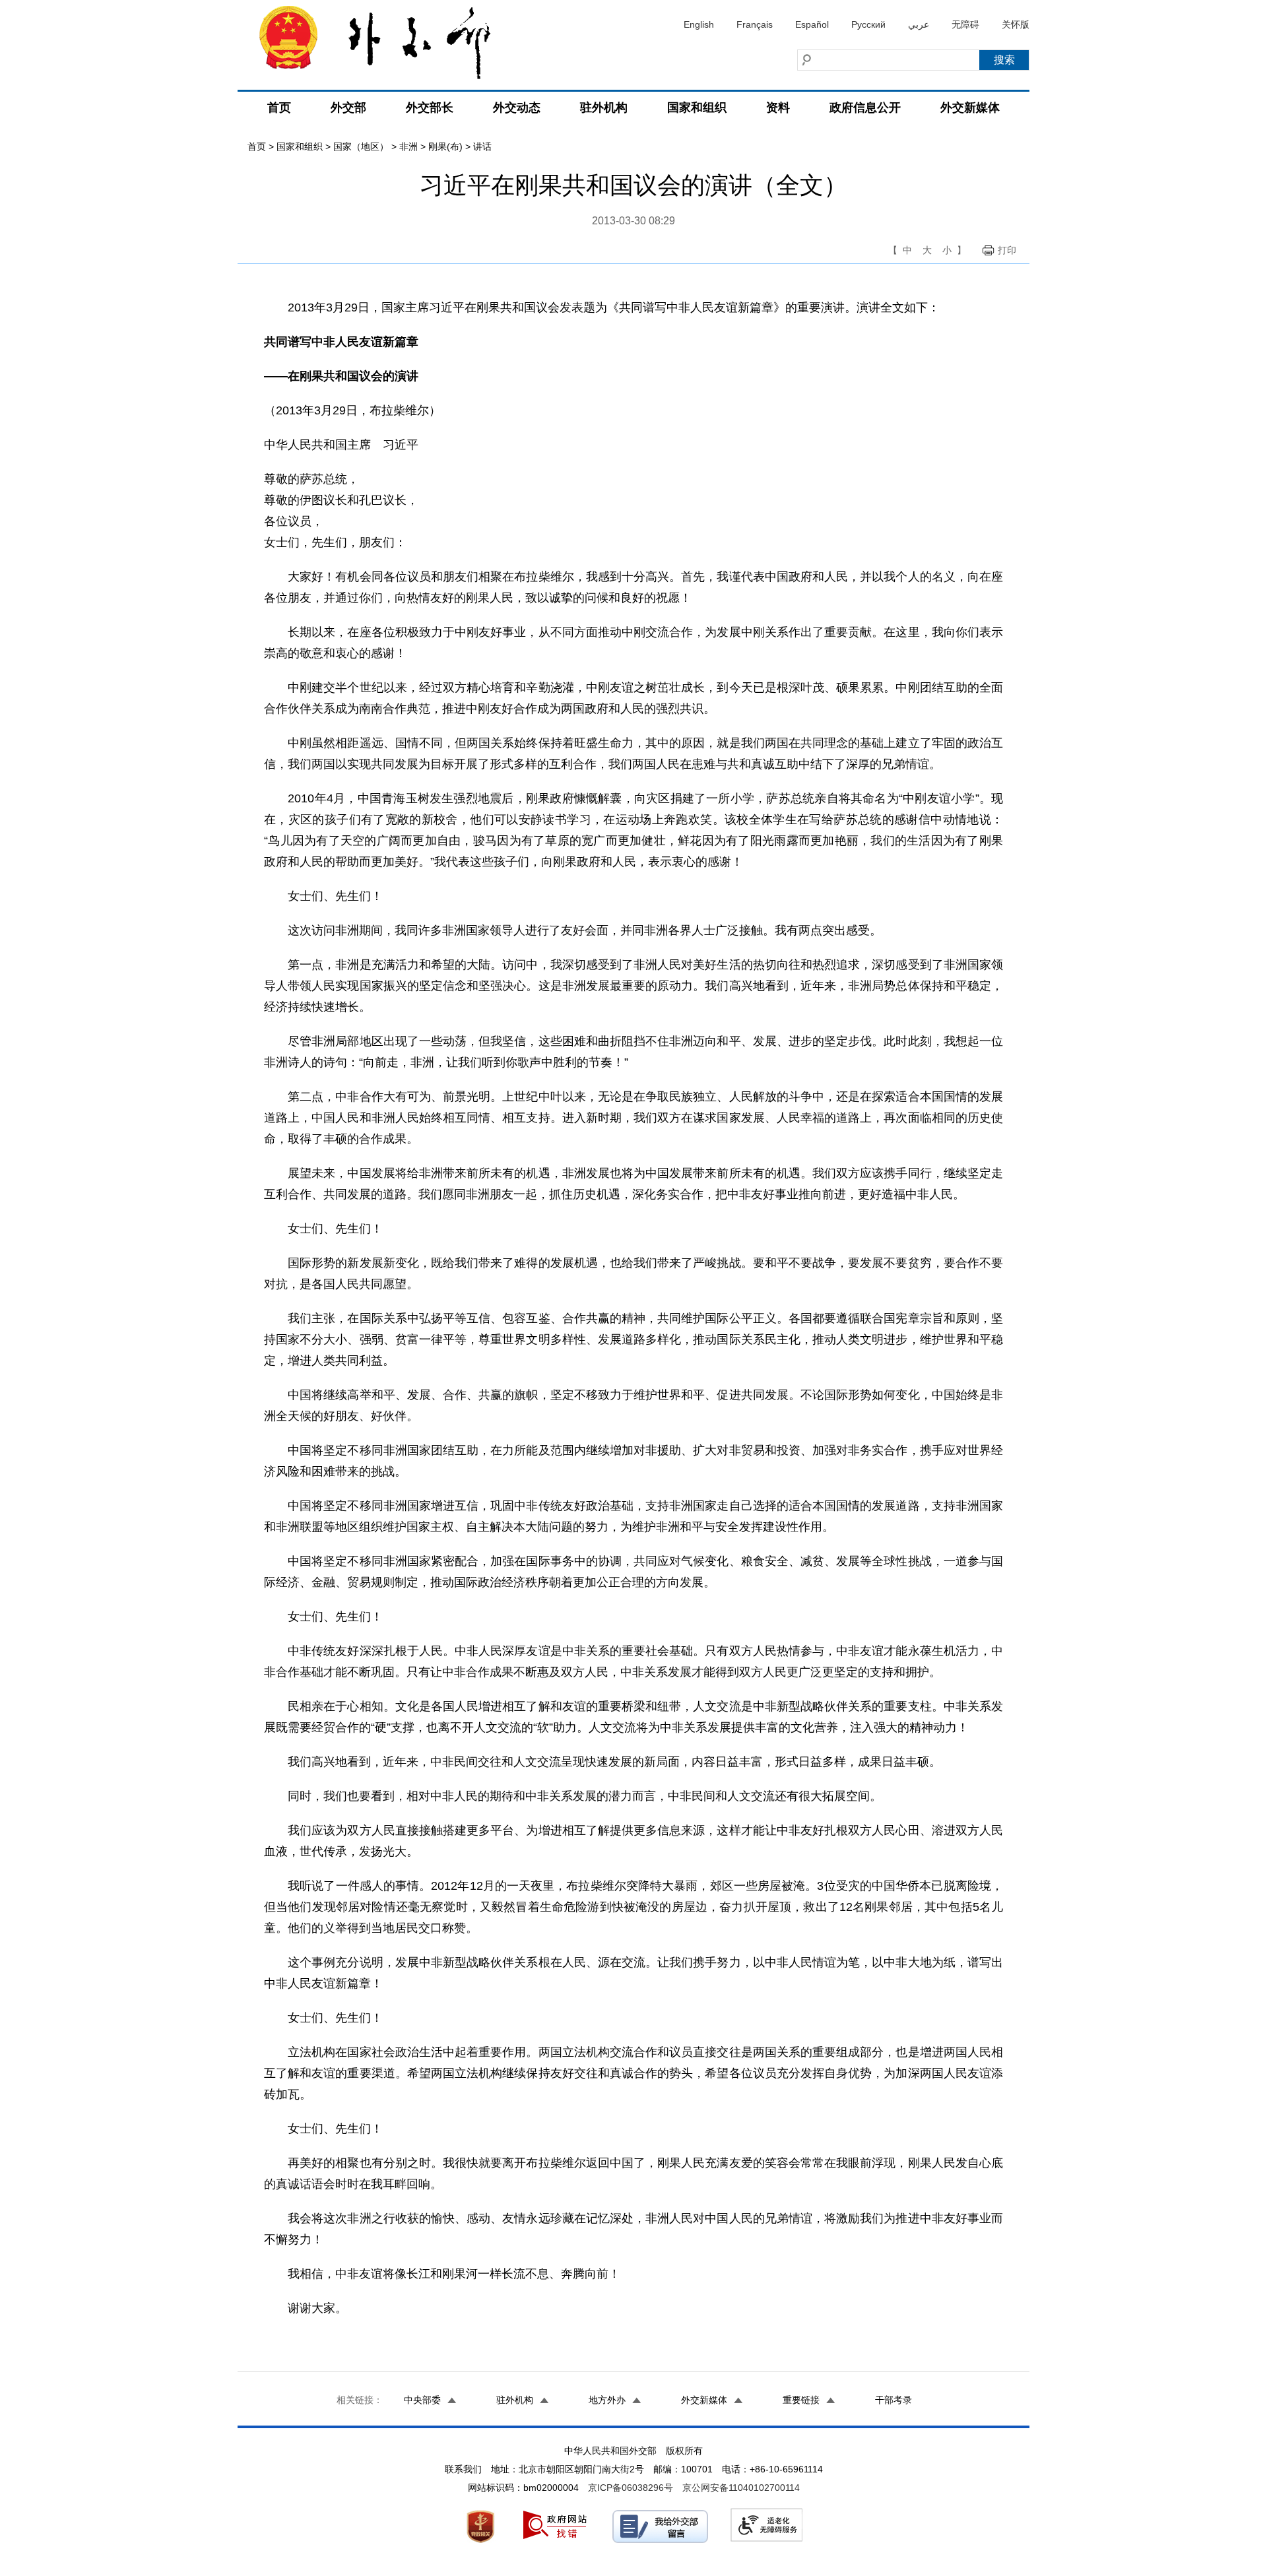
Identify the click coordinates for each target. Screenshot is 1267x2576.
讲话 (482, 146)
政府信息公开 (865, 108)
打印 (1007, 250)
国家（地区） (361, 146)
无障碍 (965, 24)
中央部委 (422, 2400)
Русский (868, 24)
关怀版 (1016, 24)
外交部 (348, 108)
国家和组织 (697, 108)
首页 (279, 108)
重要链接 (801, 2400)
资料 (778, 108)
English (699, 24)
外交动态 (517, 108)
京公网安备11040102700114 (741, 2488)
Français (755, 24)
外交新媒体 (970, 108)
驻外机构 (604, 108)
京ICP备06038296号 (631, 2488)
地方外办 (607, 2400)
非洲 (408, 146)
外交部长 (430, 108)
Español (812, 24)
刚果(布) (445, 146)
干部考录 (893, 2400)
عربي (919, 24)
